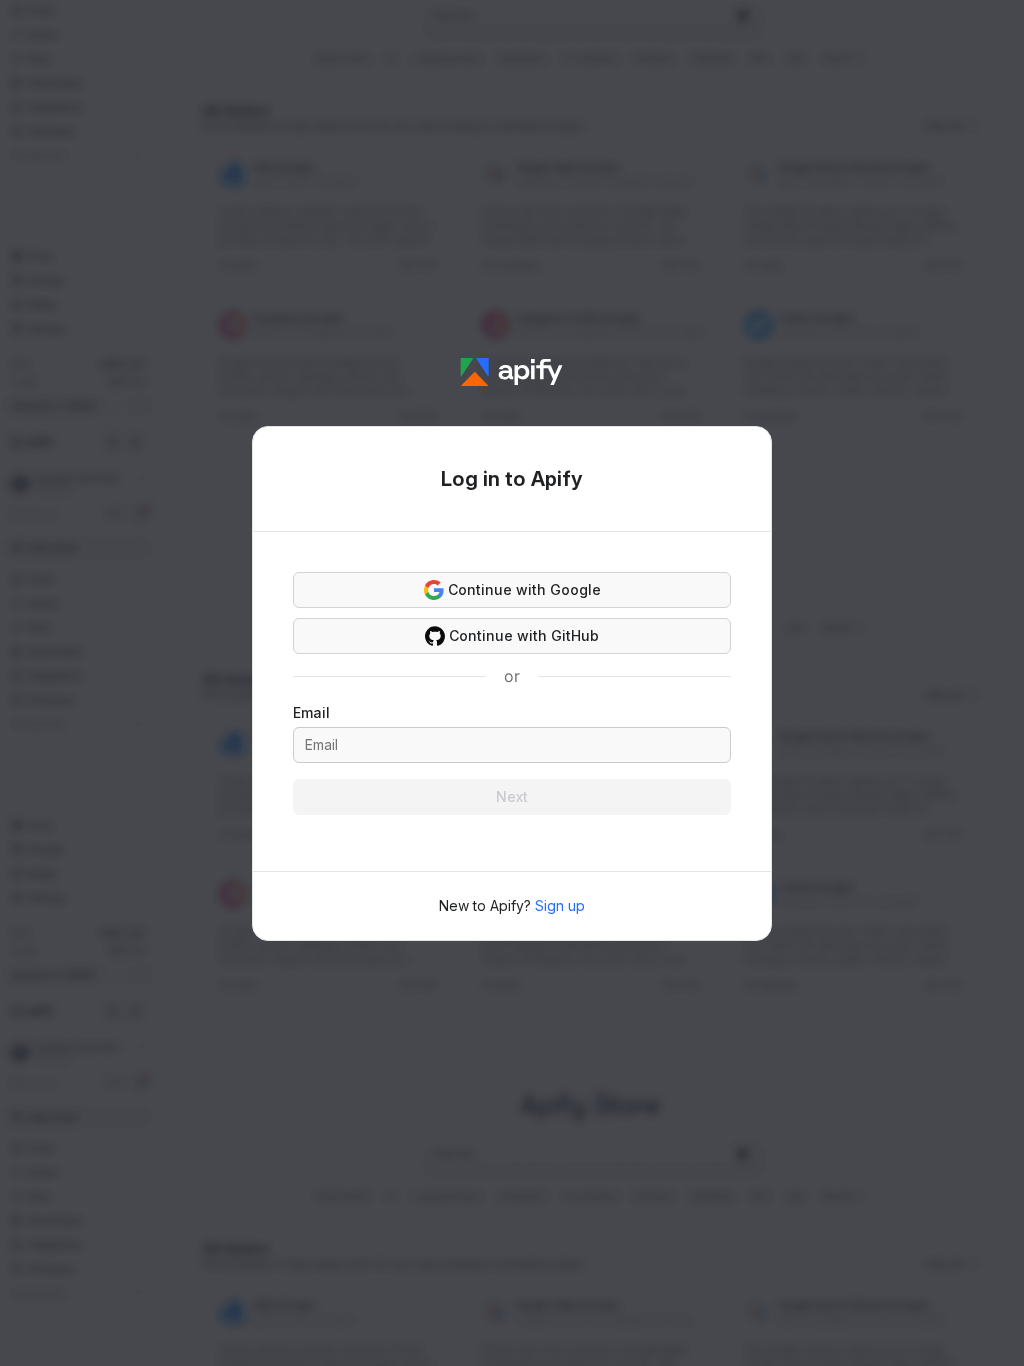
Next (512, 796)
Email (311, 712)
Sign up (560, 905)
